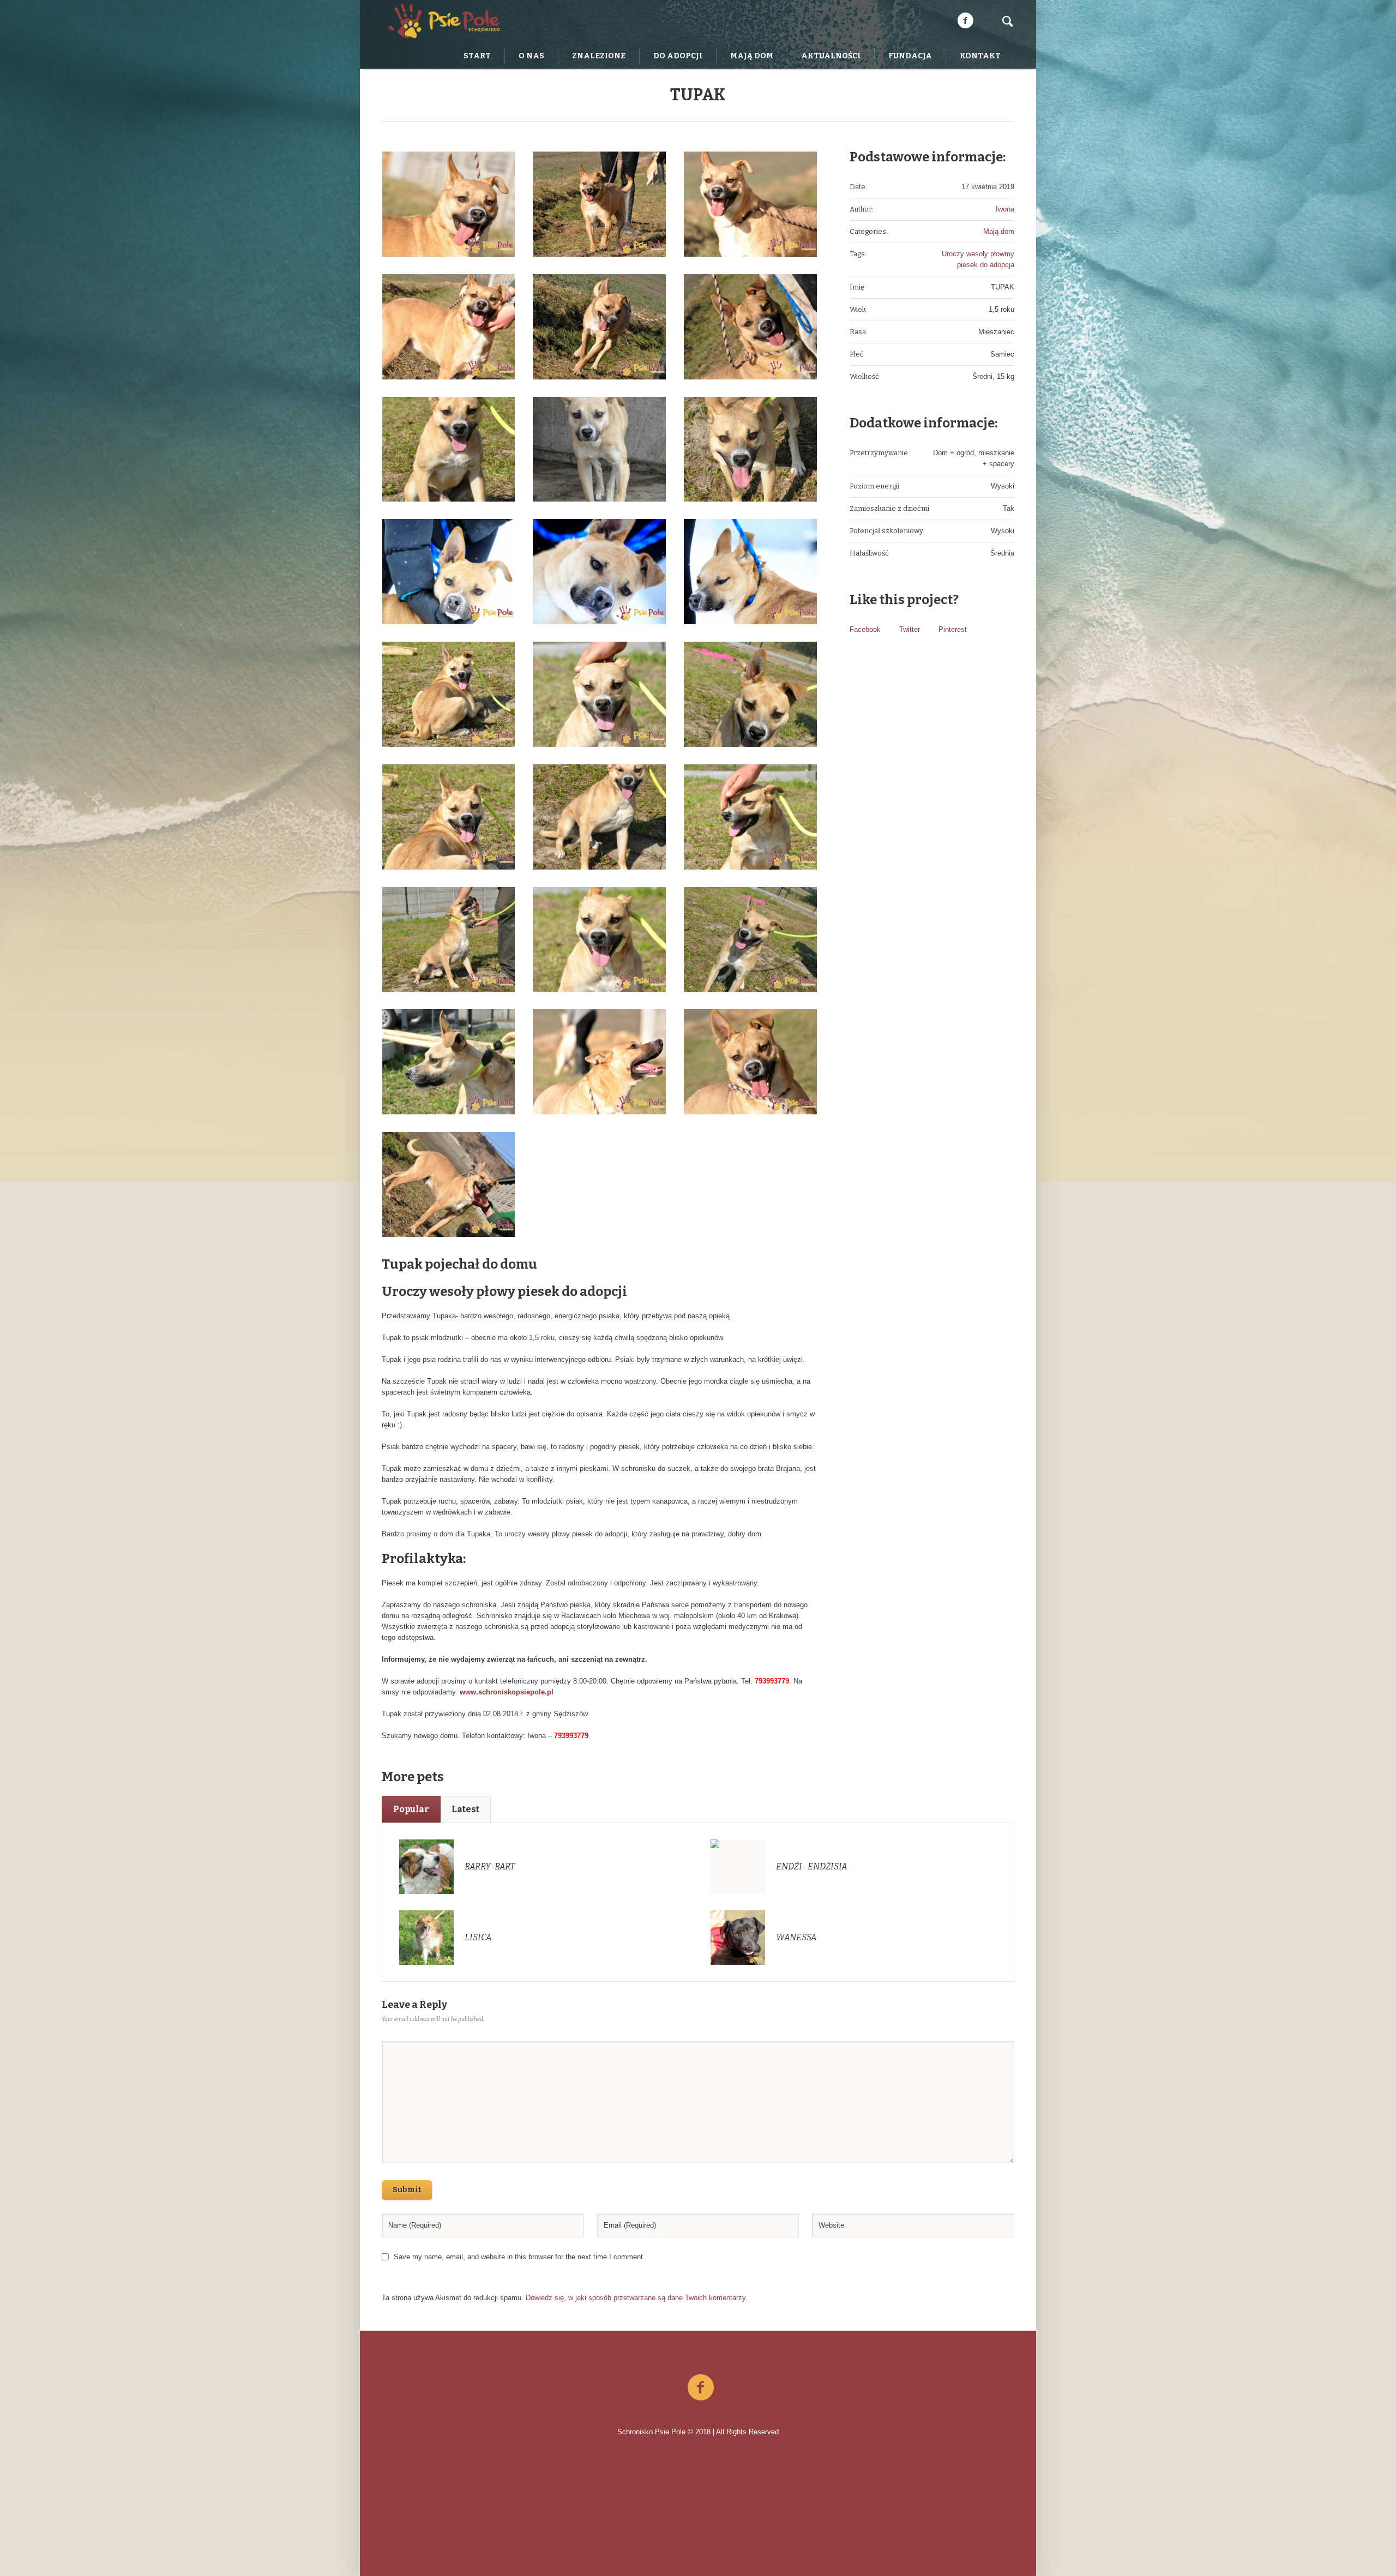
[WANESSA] (738, 1937)
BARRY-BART (490, 1866)
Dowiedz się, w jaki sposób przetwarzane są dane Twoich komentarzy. (637, 2298)
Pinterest (953, 629)
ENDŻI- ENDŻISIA (812, 1866)
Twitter (910, 629)
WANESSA (796, 1937)
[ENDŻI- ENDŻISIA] (738, 1866)
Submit (407, 2190)
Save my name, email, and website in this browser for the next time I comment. (519, 2257)
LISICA (478, 1937)
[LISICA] (426, 1937)
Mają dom (999, 231)
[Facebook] (965, 21)
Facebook (865, 629)
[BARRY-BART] (426, 1866)
